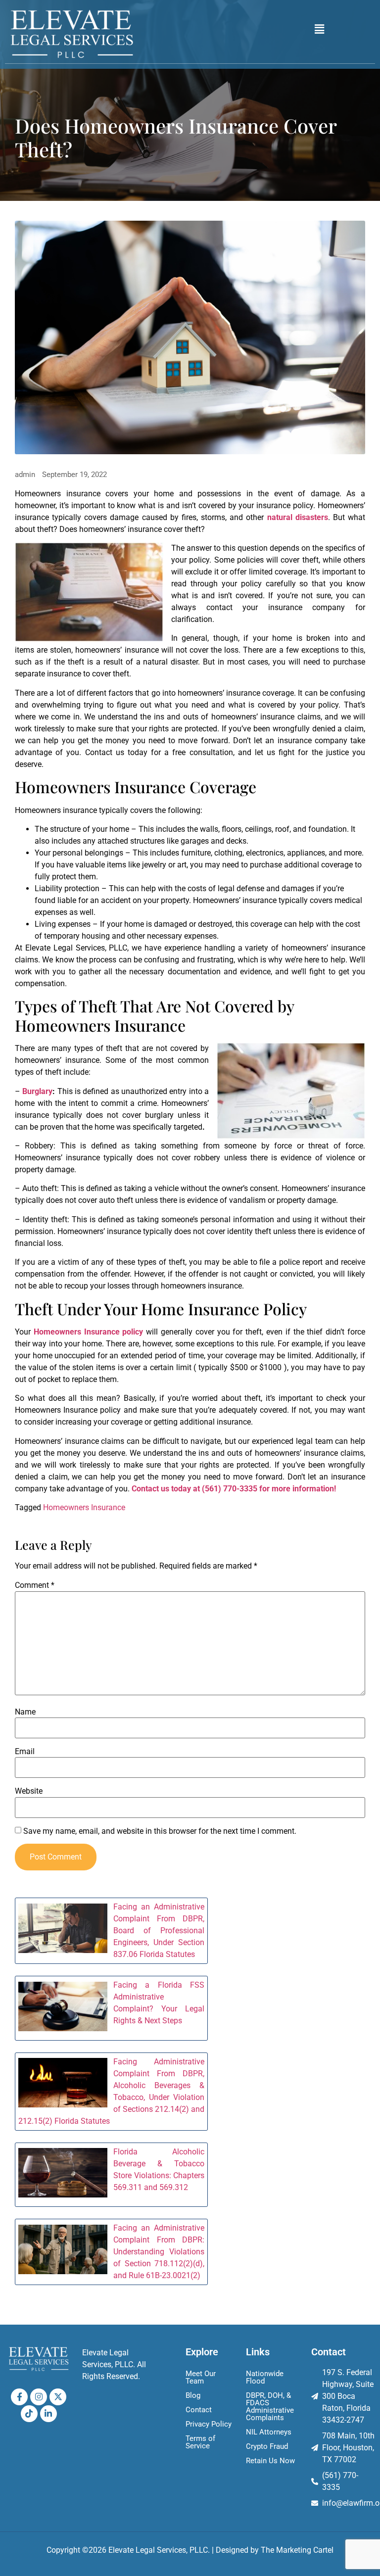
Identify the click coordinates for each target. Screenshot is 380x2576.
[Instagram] (39, 2397)
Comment (35, 1585)
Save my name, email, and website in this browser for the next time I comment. (160, 1831)
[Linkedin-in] (48, 2414)
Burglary (37, 1091)
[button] (320, 29)
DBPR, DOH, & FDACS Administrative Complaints (270, 2407)
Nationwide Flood (265, 2377)
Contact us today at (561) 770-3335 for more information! (234, 1489)
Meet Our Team (201, 2377)
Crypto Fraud (267, 2446)
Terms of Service (200, 2442)
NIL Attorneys (269, 2432)
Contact (199, 2410)
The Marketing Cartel (297, 2550)
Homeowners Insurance (84, 1507)
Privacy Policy (209, 2424)
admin (25, 475)
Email (25, 1752)
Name (25, 1712)
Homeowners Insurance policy (89, 1332)
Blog (193, 2395)
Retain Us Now (270, 2461)
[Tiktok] (29, 2414)
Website (29, 1791)
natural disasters (298, 517)
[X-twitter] (58, 2397)
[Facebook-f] (19, 2397)
